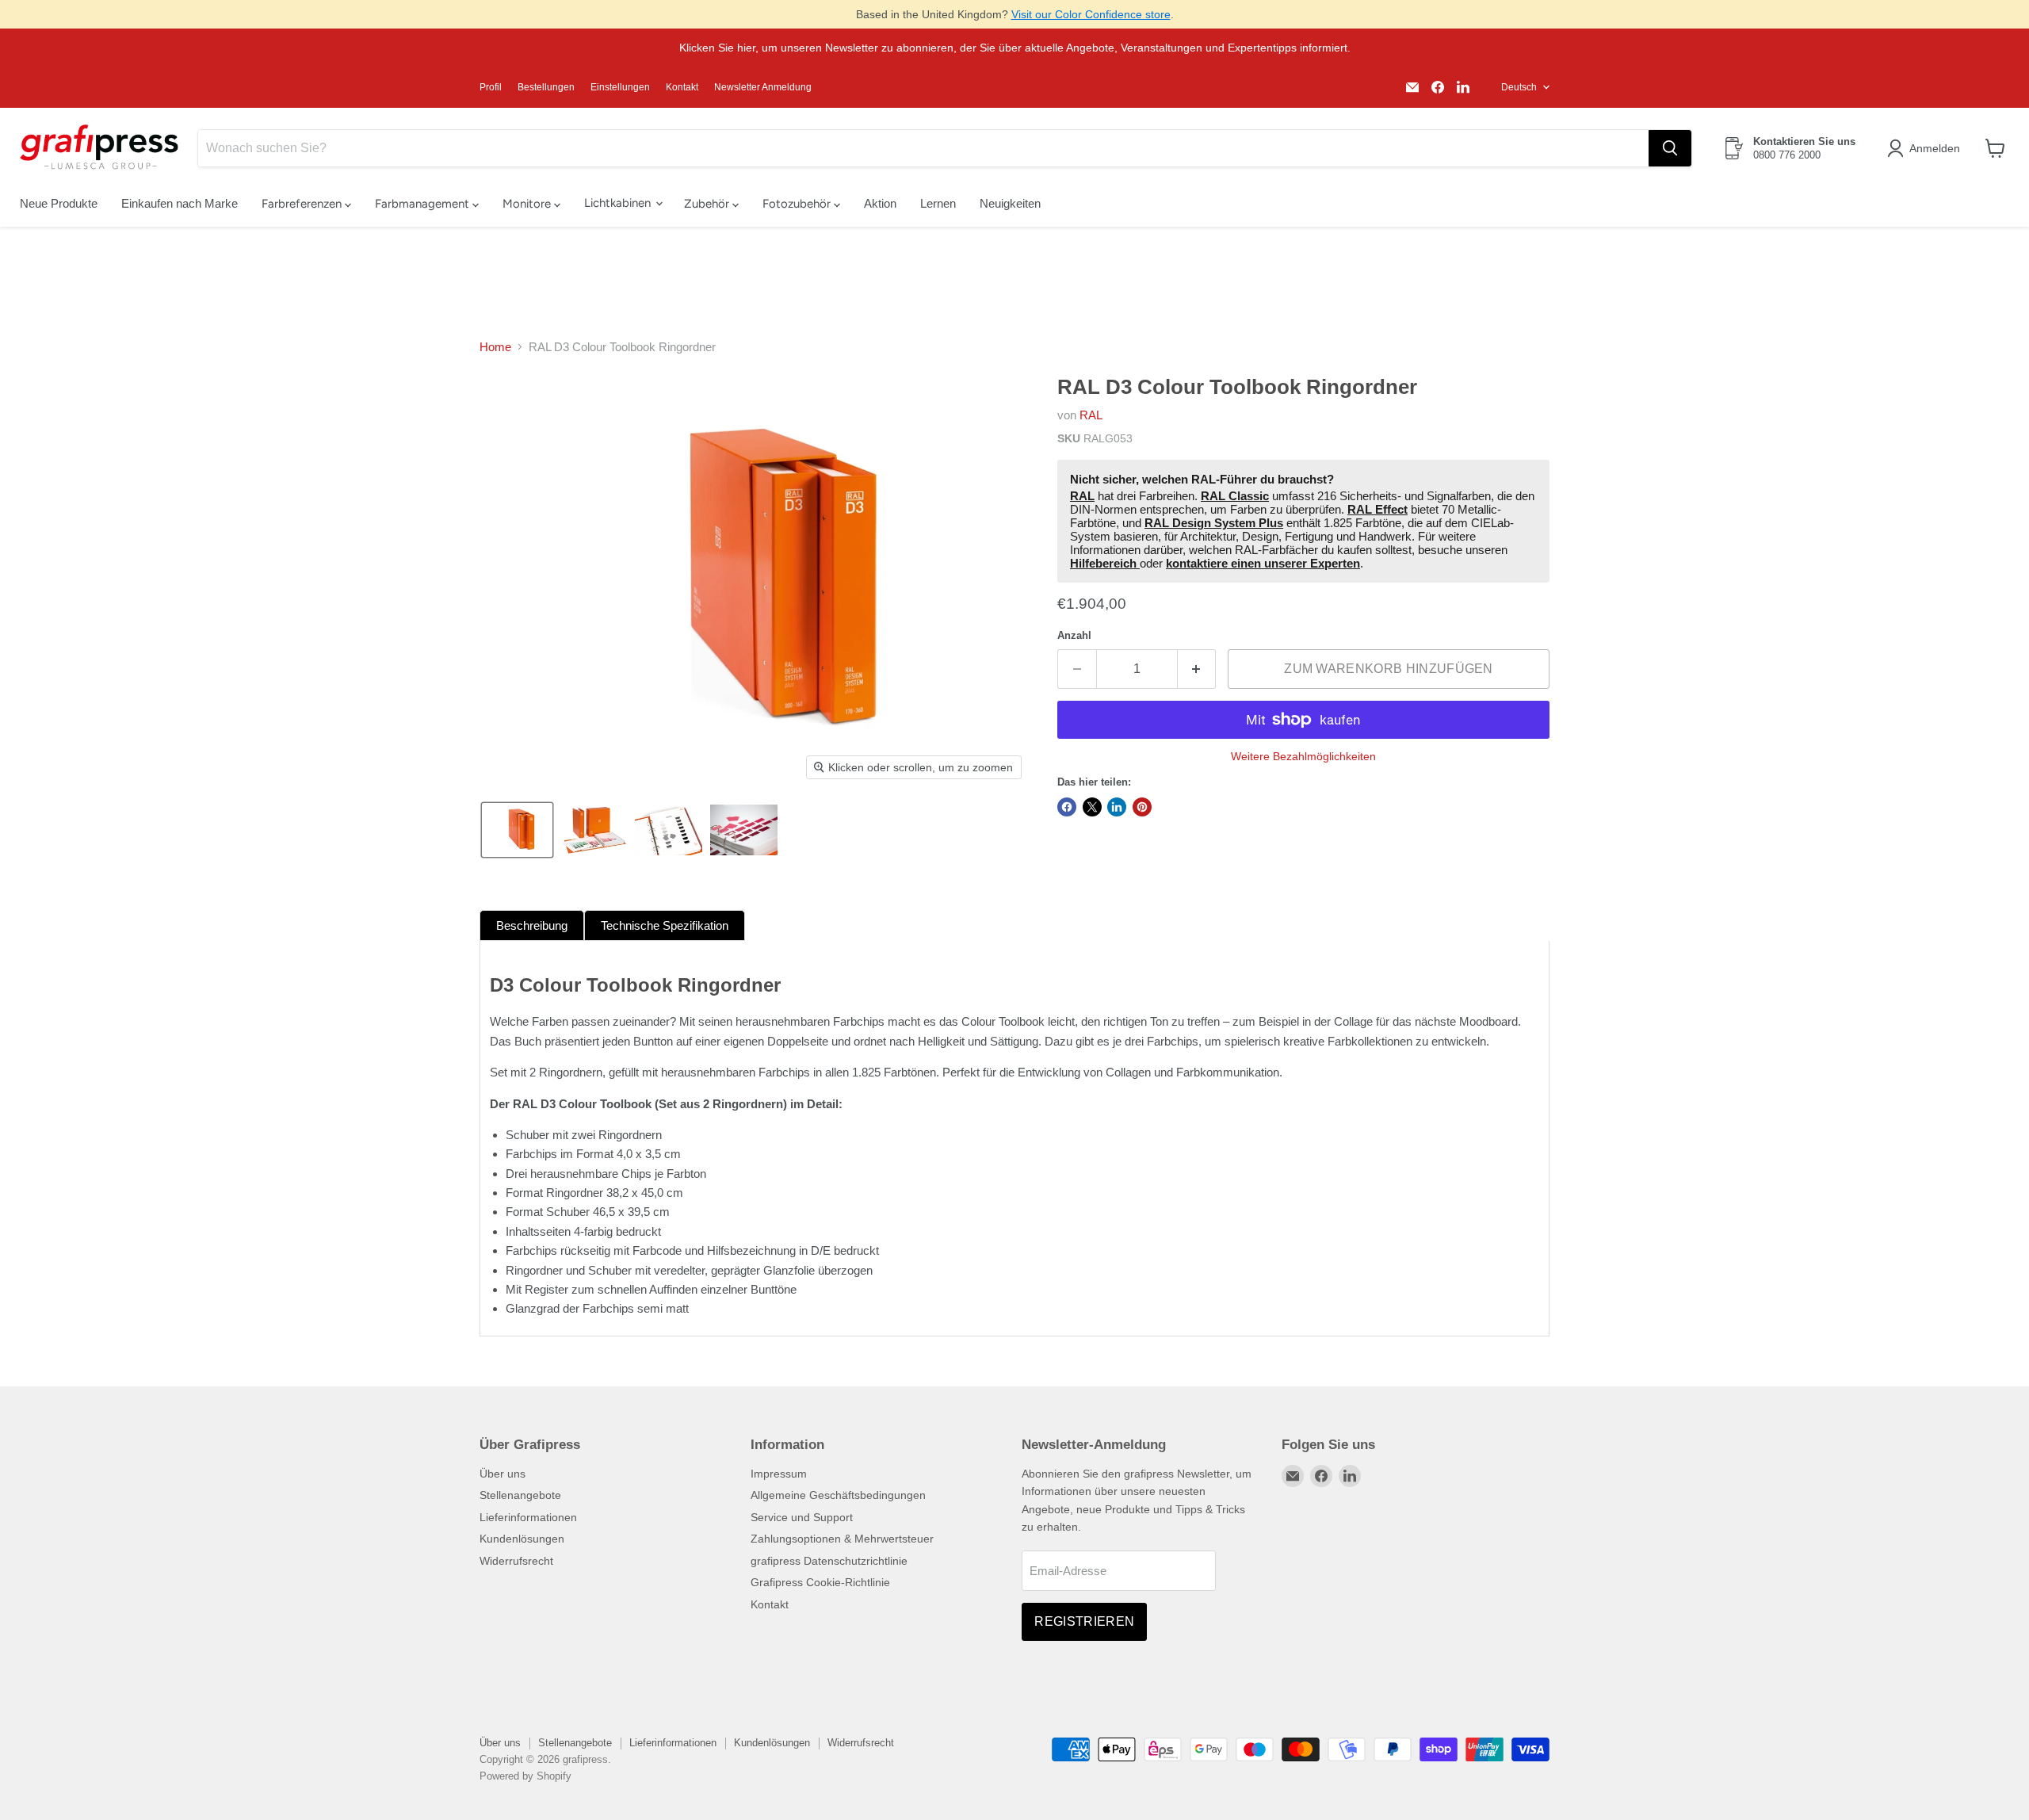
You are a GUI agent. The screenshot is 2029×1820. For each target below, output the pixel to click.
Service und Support (802, 1517)
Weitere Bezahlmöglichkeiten (1303, 756)
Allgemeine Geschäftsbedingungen (838, 1495)
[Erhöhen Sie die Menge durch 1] (1197, 669)
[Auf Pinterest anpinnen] (1142, 807)
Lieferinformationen (528, 1517)
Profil (491, 87)
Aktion (880, 203)
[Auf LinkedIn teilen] (1117, 807)
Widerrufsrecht (516, 1561)
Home (495, 347)
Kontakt (682, 87)
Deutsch (1519, 87)
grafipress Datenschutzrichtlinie (829, 1561)
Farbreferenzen (303, 204)
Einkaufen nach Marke (180, 203)
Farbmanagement (424, 204)
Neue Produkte (59, 203)
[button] (1926, 148)
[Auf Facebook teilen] (1067, 807)
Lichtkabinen (619, 203)
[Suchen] (1670, 148)
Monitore (528, 204)
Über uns (502, 1474)
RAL (1091, 415)
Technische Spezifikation (665, 925)
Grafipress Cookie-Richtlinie (820, 1582)
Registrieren (1084, 1621)
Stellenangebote (520, 1495)
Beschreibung (532, 925)
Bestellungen (546, 87)
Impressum (779, 1474)
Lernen (938, 203)
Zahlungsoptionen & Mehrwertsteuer (842, 1539)
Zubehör (708, 204)
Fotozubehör (798, 204)
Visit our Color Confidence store (1091, 14)
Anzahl (1074, 635)
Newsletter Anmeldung (763, 87)
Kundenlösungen (522, 1539)
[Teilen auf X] (1092, 807)
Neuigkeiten (1010, 203)
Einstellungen (620, 87)
